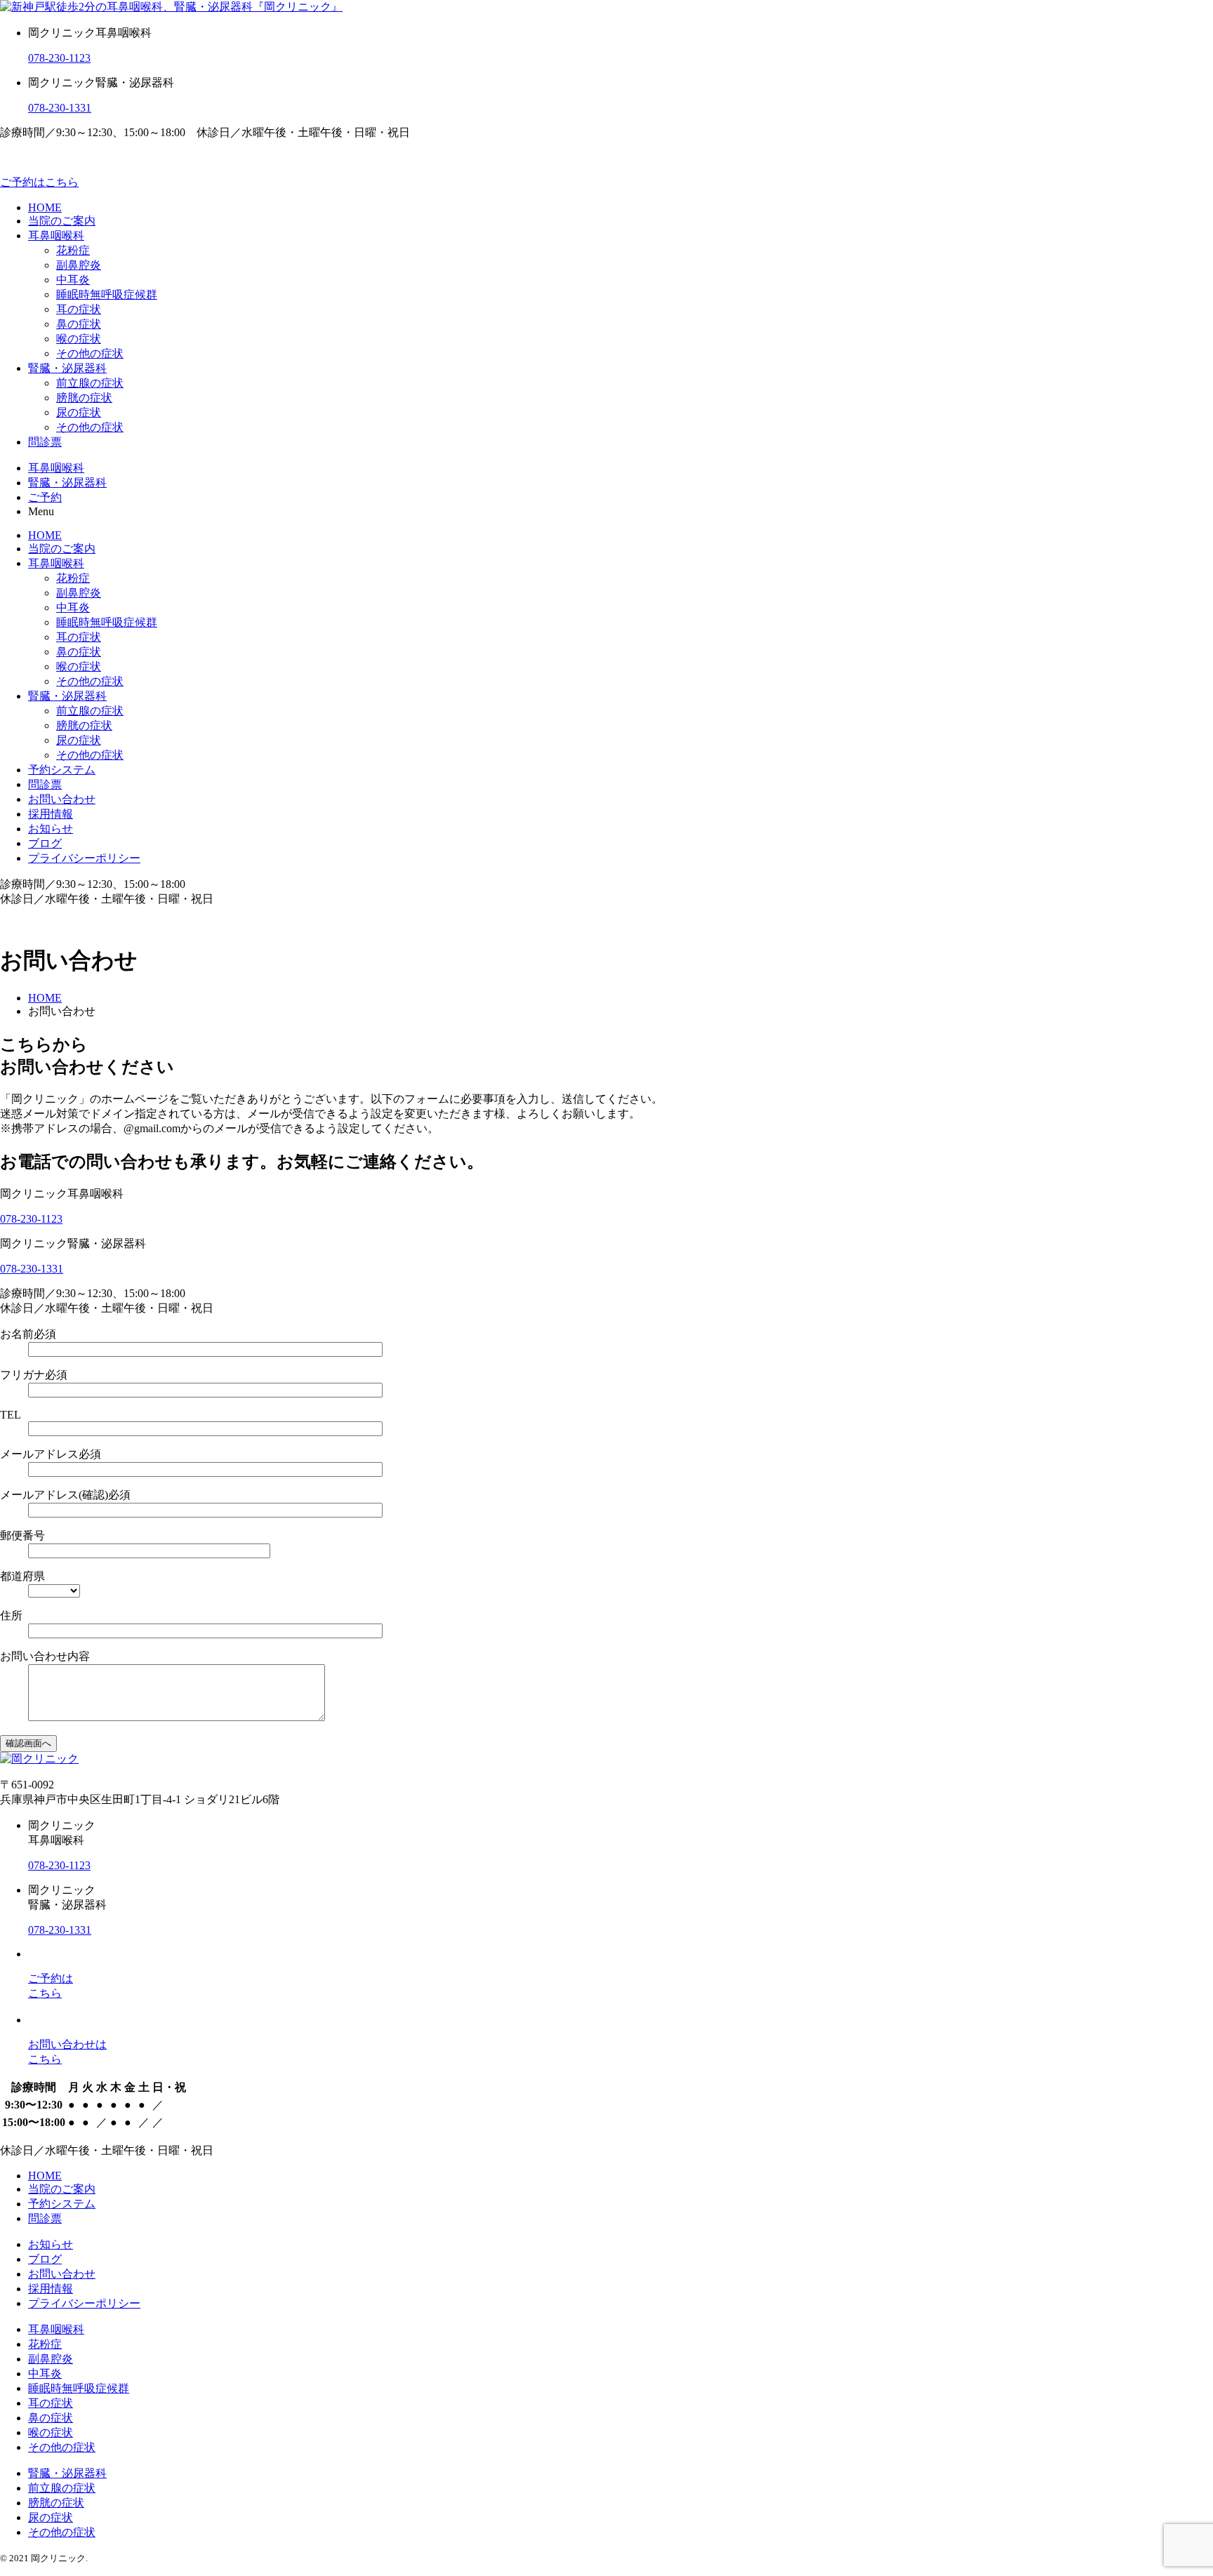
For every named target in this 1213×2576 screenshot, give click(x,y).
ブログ (45, 843)
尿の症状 (79, 412)
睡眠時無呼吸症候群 (107, 294)
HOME (45, 207)
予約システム (62, 770)
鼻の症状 (79, 324)
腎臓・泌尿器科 (67, 368)
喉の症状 (79, 339)
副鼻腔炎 (79, 265)
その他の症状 (90, 353)
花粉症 (73, 250)
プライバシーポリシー (84, 858)
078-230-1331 (60, 108)
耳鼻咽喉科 (56, 235)
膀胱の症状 (84, 398)
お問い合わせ (62, 799)
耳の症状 (79, 309)
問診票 (45, 442)
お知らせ (51, 829)
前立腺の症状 (90, 383)
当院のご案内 (62, 221)
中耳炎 (73, 280)
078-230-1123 (59, 58)
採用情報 (51, 814)
